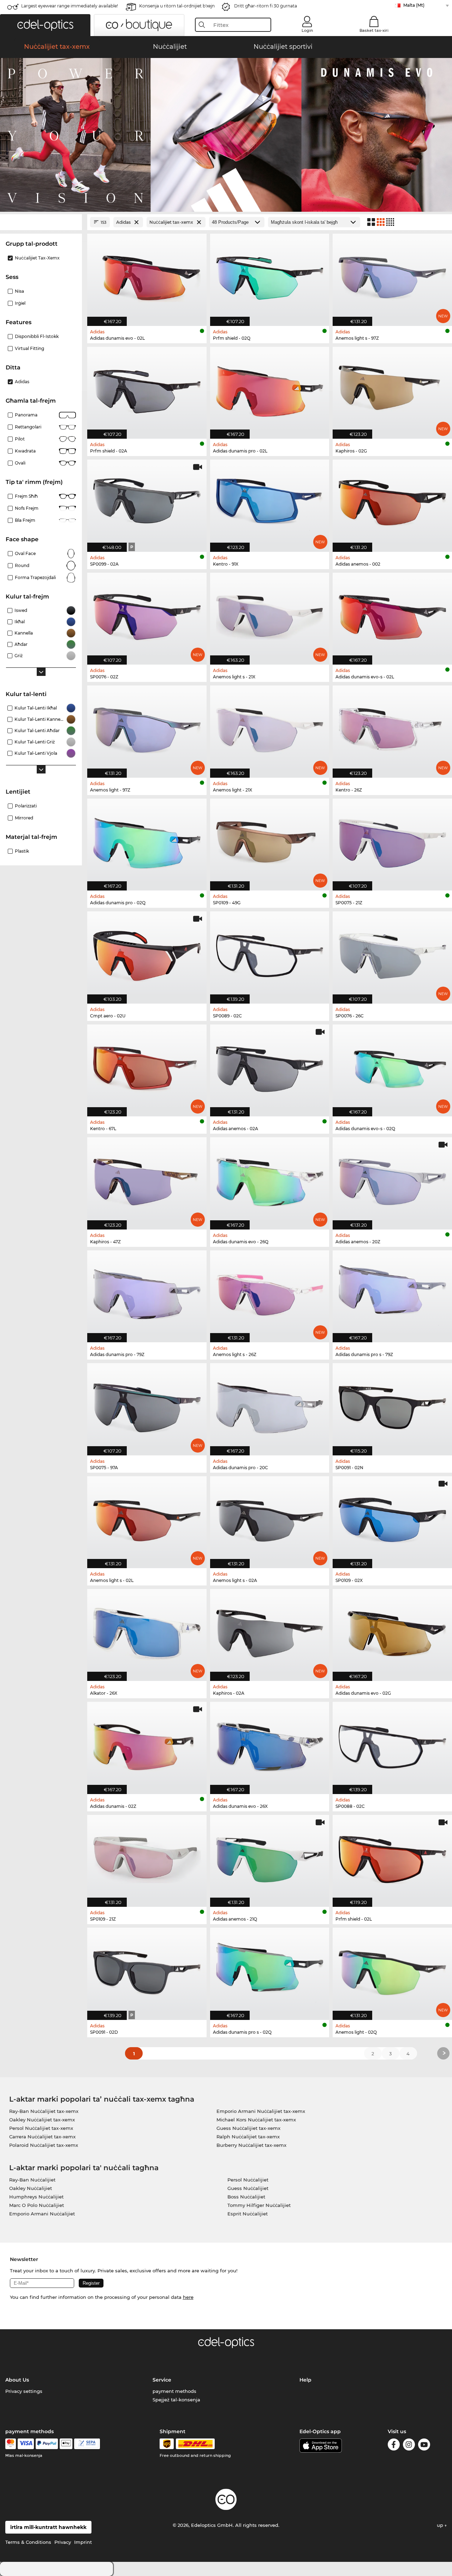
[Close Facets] (41, 222)
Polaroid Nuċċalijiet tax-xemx (44, 2145)
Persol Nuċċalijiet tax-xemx (41, 2128)
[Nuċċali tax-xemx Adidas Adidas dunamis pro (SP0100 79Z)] (147, 1293)
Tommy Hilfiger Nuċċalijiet (259, 2205)
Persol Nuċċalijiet (248, 2180)
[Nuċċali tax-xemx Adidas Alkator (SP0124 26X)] (147, 1631)
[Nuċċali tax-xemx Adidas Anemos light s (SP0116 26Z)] (270, 1293)
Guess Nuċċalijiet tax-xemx (248, 2128)
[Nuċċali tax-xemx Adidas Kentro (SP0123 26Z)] (392, 728)
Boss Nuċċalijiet (246, 2197)
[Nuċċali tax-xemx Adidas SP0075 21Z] (392, 841)
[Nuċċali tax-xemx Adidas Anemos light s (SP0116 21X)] (270, 615)
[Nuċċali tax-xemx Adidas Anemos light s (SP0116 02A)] (270, 1518)
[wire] (87, 2444)
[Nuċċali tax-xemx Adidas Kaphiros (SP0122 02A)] (270, 1631)
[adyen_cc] (11, 2444)
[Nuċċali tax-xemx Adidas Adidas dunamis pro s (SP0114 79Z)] (392, 1293)
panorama (26, 415)
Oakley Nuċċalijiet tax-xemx (42, 2120)
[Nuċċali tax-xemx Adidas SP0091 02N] (392, 1405)
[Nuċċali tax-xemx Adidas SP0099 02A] (147, 502)
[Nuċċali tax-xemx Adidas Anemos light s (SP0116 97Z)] (392, 276)
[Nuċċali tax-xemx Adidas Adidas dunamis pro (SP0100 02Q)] (147, 841)
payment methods (174, 2391)
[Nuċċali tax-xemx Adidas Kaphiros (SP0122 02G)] (392, 389)
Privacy (63, 2542)
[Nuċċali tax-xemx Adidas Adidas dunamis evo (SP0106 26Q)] (270, 1179)
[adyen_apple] (66, 2444)
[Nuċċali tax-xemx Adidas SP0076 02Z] (147, 615)
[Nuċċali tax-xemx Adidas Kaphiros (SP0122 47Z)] (147, 1179)
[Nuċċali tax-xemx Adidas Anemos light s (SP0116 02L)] (147, 1518)
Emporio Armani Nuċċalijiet (42, 2214)
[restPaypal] (47, 2444)
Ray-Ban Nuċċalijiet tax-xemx (44, 2111)
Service (162, 2380)
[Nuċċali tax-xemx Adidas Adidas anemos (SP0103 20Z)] (392, 1179)
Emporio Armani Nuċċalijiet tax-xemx (261, 2111)
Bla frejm (25, 520)
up (441, 2525)
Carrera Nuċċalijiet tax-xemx (42, 2137)
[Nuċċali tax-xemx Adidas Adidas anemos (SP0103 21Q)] (270, 1857)
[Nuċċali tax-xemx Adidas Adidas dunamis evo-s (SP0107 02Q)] (392, 1067)
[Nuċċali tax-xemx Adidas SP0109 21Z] (147, 1857)
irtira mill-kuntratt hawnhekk (48, 2527)
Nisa (19, 291)
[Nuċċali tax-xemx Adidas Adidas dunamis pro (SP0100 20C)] (270, 1405)
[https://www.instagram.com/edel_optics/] (409, 2446)
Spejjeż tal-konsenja (176, 2400)
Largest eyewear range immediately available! (70, 6)
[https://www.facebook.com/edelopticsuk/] (394, 2446)
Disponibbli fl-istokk (37, 336)
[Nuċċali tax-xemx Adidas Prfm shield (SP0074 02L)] (392, 1857)
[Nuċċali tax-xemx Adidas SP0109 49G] (270, 841)
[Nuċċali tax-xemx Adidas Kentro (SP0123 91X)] (270, 502)
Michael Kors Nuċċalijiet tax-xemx (256, 2120)
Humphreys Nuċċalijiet (36, 2197)
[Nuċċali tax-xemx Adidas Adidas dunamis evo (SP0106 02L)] (147, 276)
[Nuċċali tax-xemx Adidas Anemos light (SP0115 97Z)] (147, 728)
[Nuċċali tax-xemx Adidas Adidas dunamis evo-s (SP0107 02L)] (392, 615)
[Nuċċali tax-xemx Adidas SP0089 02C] (270, 954)
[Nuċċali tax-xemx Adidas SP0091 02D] (147, 1970)
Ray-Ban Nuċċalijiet (32, 2180)
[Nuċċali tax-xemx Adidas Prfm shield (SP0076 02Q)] (270, 276)
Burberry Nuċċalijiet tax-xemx (251, 2145)
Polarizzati (26, 806)
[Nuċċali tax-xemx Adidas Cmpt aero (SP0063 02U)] (147, 954)
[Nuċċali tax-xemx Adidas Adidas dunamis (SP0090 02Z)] (147, 1744)
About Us (17, 2380)
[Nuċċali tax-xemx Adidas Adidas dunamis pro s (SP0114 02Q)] (270, 1970)
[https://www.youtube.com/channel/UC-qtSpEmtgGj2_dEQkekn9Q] (424, 2446)
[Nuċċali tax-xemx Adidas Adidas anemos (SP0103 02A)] (270, 1067)
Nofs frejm (27, 508)
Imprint (83, 2542)
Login (307, 30)
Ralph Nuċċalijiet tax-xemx (248, 2137)
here (188, 2297)
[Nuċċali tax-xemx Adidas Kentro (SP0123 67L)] (147, 1067)
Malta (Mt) (414, 5)
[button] (45, 25)
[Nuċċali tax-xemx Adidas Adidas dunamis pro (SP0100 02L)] (270, 389)
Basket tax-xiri (374, 30)
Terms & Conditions (28, 2542)
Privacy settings (24, 2391)
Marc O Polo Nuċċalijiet (37, 2205)
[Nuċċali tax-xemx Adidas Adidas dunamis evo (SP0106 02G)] (392, 1631)
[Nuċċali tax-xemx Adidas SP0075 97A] (147, 1405)
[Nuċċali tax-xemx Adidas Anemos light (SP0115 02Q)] (392, 1970)
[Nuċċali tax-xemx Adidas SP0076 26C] (392, 954)
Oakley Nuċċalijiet (31, 2188)
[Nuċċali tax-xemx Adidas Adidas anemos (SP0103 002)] (392, 502)
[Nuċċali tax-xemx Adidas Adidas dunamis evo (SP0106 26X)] (270, 1744)
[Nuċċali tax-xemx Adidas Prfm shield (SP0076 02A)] (147, 389)
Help (305, 2380)
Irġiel (20, 303)
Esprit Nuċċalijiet (248, 2214)
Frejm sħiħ (26, 496)
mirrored (24, 818)
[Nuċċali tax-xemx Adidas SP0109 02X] (392, 1518)
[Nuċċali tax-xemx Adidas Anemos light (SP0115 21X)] (270, 728)
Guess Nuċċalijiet (248, 2188)
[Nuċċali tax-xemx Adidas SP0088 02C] (392, 1744)
